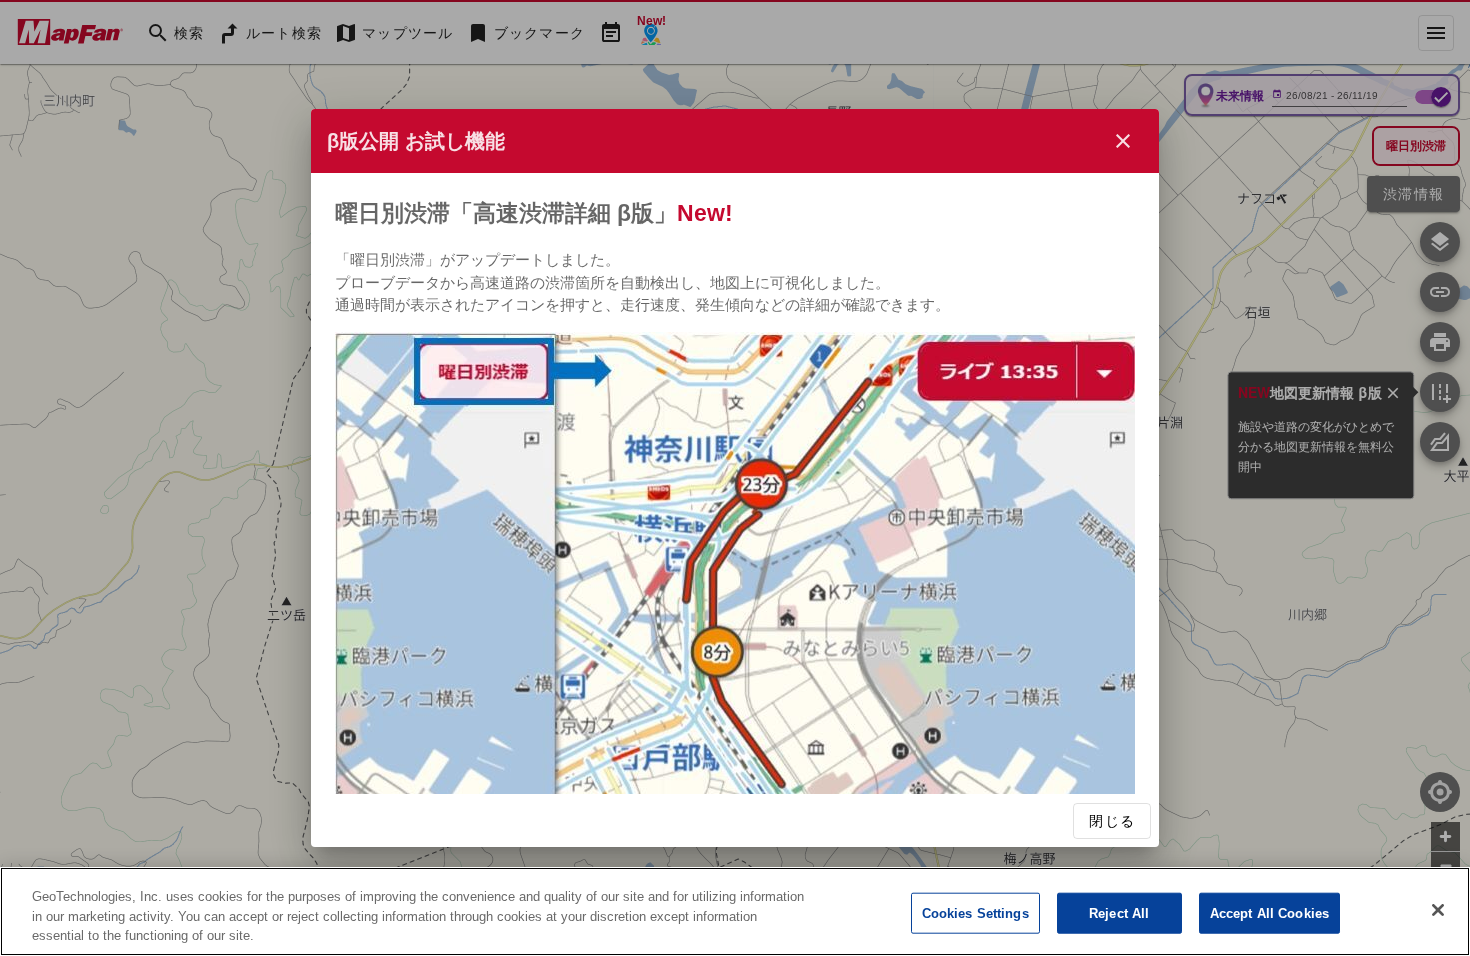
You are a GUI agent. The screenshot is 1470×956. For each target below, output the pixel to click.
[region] (735, 911)
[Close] (1438, 910)
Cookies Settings (975, 912)
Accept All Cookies (1269, 912)
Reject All (1119, 912)
